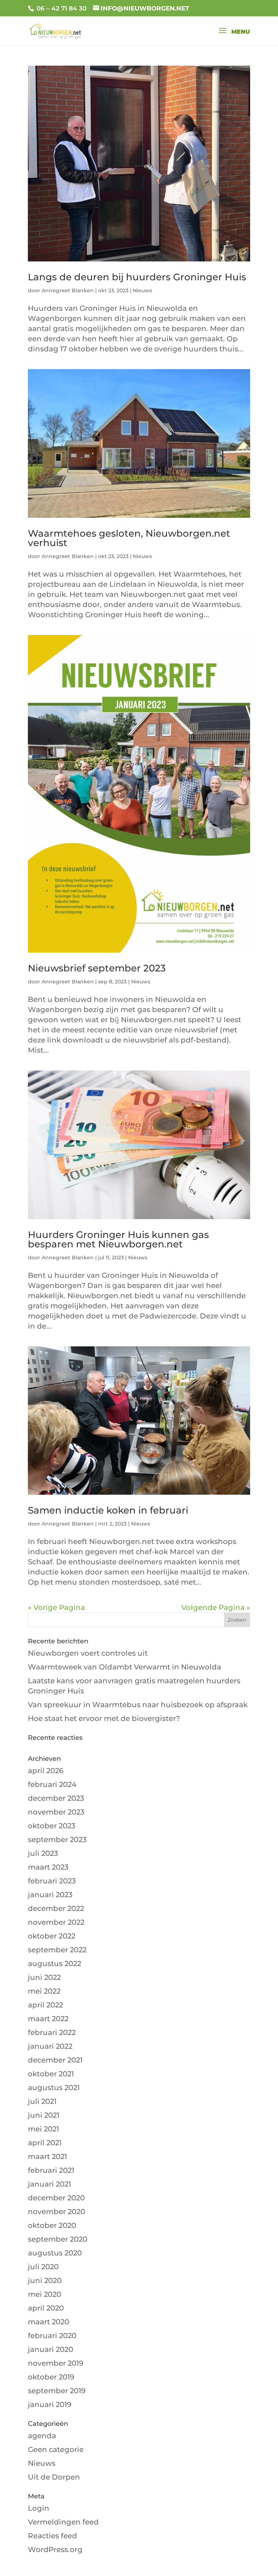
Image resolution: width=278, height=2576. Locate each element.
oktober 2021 (51, 2074)
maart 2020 (49, 2322)
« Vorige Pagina (56, 1607)
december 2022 (56, 1908)
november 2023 (56, 1812)
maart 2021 (47, 2156)
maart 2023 (48, 1867)
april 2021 (45, 2143)
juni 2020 (45, 2280)
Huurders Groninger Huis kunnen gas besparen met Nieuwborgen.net (118, 1239)
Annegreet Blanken (68, 290)
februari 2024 (52, 1784)
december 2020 (56, 2198)
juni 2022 (44, 1977)
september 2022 (57, 1950)
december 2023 (56, 1798)
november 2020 (56, 2212)
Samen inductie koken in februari (108, 1510)
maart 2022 (48, 2019)
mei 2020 (45, 2294)
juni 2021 (44, 2115)
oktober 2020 (52, 2225)
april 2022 (45, 2005)
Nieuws (142, 290)
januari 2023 (50, 1895)
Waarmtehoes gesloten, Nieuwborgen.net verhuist (129, 538)
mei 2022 (44, 1991)
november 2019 (56, 2363)
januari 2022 (50, 2046)
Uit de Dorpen (54, 2477)
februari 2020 (52, 2336)
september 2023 (57, 1840)
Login (39, 2508)
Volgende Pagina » (216, 1607)
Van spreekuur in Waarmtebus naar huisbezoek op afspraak (138, 1705)
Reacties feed (52, 2536)
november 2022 (56, 1922)
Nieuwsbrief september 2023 (97, 968)
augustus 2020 (55, 2253)
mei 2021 (43, 2129)
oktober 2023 (52, 1826)
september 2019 (57, 2391)
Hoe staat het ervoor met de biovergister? (104, 1718)
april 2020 (46, 2308)
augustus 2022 (54, 1964)
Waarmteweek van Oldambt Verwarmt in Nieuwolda (125, 1667)
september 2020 (58, 2239)
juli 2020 (43, 2267)
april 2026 (46, 1771)
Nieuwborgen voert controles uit (88, 1653)
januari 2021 (49, 2184)
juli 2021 (42, 2101)
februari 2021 (51, 2170)
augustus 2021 (54, 2088)
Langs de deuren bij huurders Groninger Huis (137, 277)
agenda (42, 2436)
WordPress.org (55, 2550)
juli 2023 (43, 1853)
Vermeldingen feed (63, 2522)
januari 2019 (50, 2404)
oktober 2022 (52, 1936)
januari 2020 (50, 2349)
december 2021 (55, 2060)
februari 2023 (52, 1881)
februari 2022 (52, 2032)
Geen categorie (56, 2449)
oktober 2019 (51, 2377)
